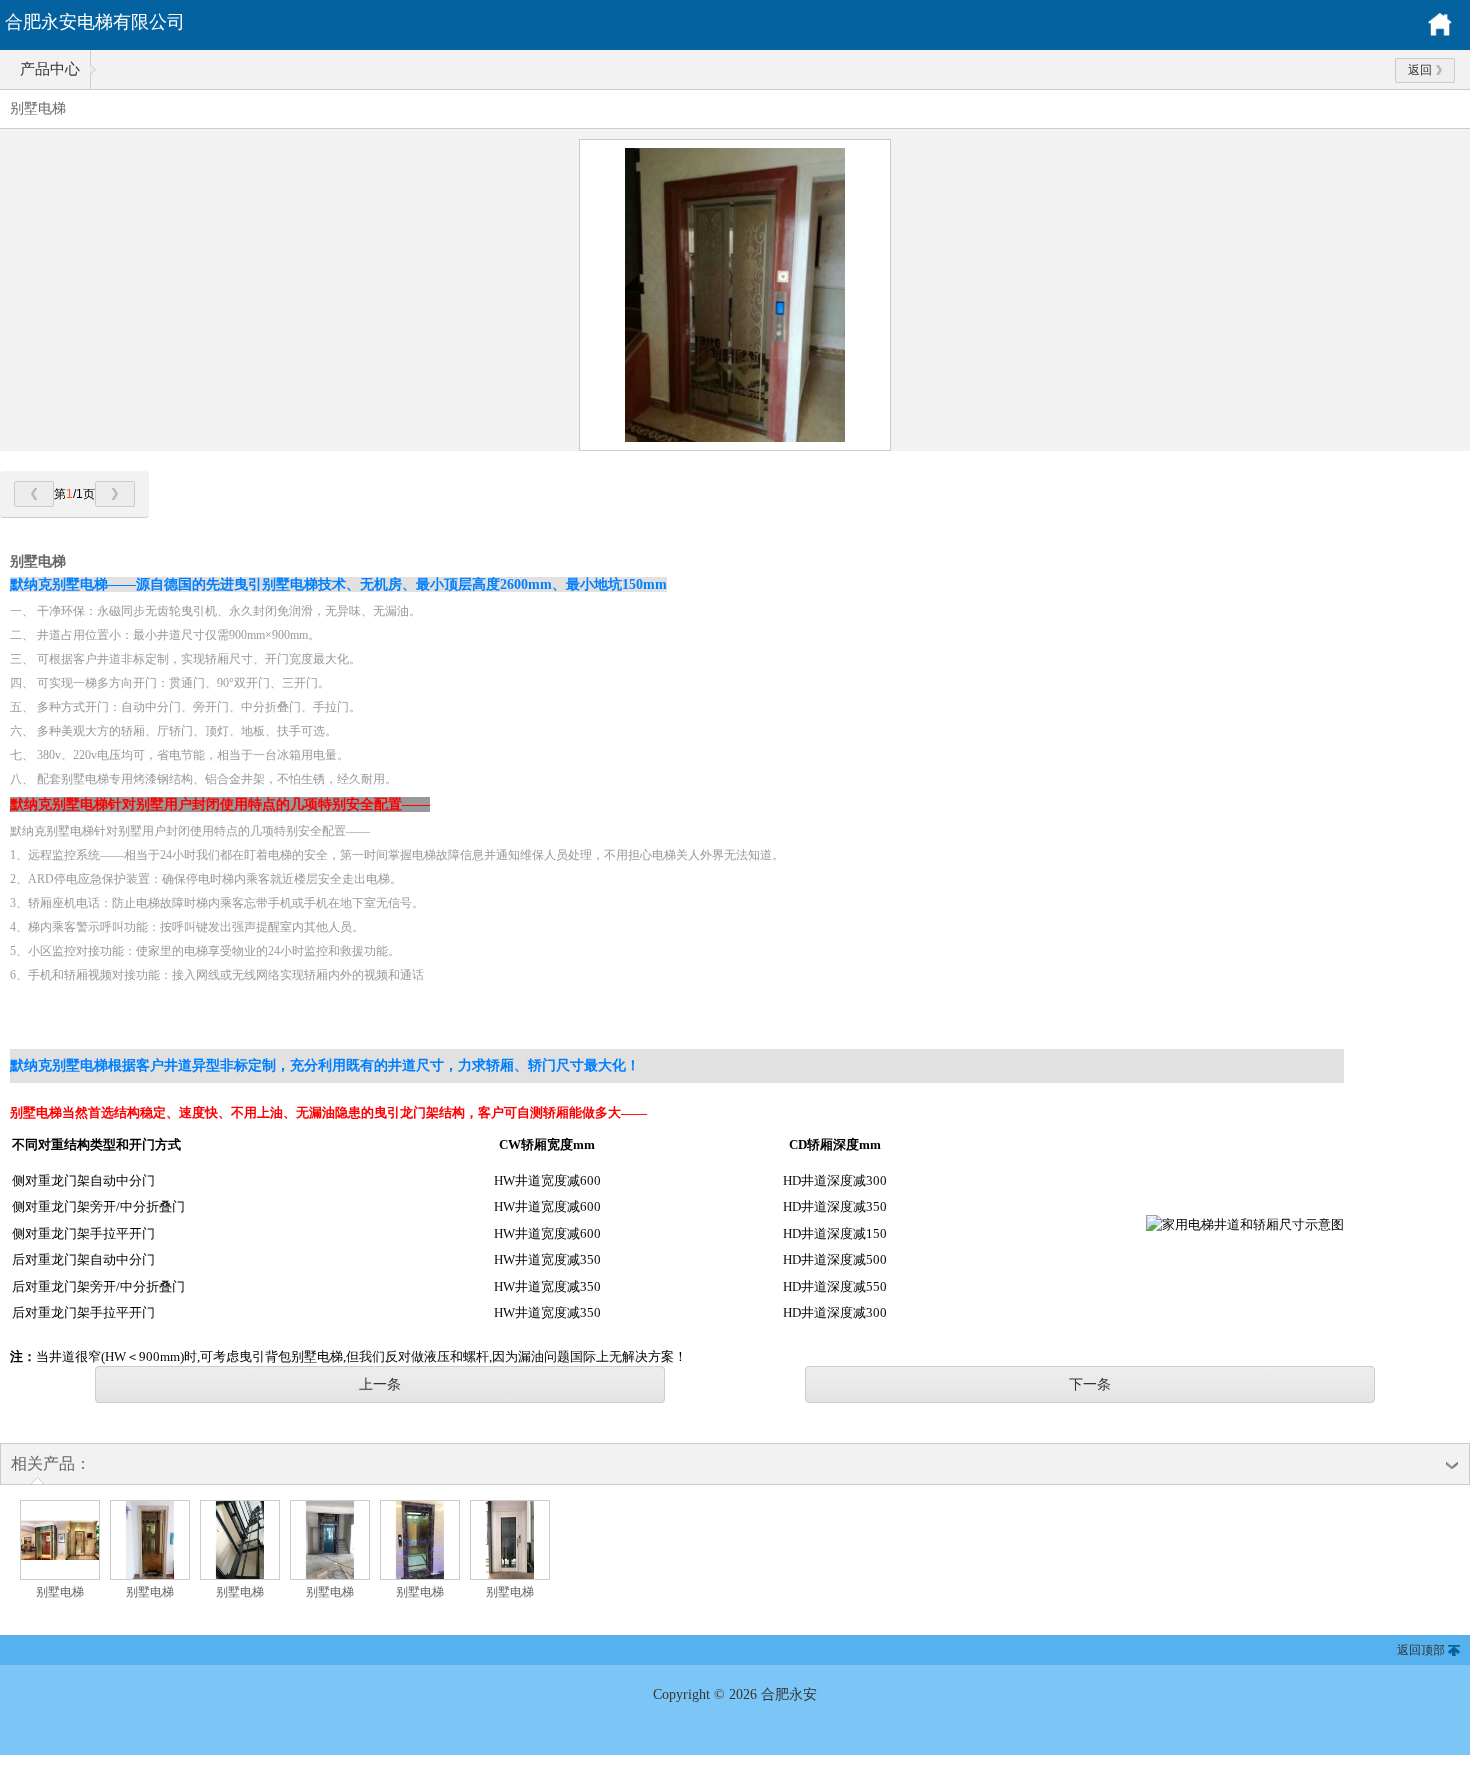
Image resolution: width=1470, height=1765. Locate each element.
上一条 (380, 1384)
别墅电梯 (60, 1592)
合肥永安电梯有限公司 (95, 22)
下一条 (1090, 1384)
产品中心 (50, 69)
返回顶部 (1421, 1650)
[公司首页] (1440, 33)
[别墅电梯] (60, 1576)
